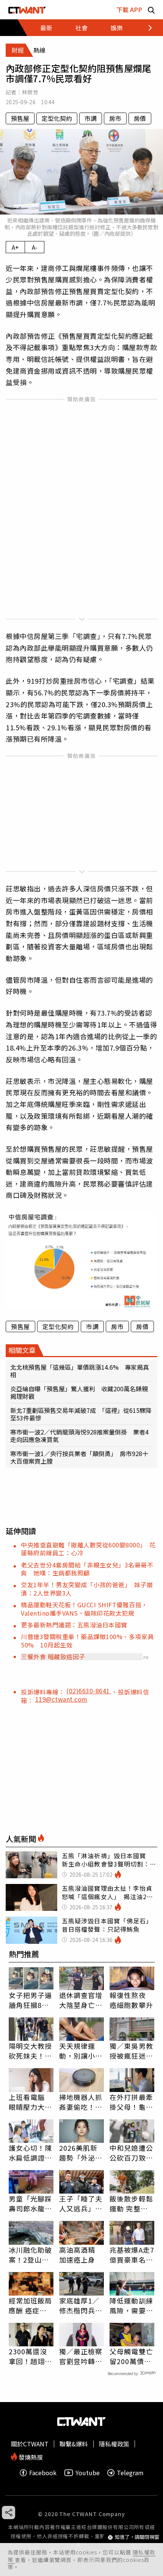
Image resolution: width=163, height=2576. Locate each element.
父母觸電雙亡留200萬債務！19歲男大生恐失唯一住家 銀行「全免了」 (132, 2356)
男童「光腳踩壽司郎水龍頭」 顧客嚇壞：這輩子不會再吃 (31, 2203)
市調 (91, 118)
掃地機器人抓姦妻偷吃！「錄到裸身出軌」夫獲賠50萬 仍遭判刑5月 (81, 2102)
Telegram (130, 2473)
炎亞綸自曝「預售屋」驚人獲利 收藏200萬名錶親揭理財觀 (79, 1392)
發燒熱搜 (30, 2456)
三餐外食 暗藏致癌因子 (53, 1657)
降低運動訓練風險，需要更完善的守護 (131, 2305)
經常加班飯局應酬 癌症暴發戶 (31, 2305)
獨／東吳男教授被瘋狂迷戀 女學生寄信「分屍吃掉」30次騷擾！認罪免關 (132, 2051)
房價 (140, 118)
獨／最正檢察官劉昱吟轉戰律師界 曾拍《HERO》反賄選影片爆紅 (81, 2356)
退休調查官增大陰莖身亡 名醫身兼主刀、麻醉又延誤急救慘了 (81, 2000)
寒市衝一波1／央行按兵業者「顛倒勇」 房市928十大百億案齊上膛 (79, 1457)
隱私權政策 (114, 2444)
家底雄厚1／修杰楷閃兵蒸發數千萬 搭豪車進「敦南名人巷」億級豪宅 (81, 2305)
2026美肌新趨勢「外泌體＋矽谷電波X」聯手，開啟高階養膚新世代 (81, 2153)
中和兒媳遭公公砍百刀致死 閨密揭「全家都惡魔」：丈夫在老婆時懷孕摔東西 (132, 2153)
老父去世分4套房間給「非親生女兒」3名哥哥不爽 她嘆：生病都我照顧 (87, 1569)
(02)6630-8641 (89, 1691)
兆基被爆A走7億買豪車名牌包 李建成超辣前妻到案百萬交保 (132, 2255)
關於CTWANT (30, 2444)
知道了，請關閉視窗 (137, 2537)
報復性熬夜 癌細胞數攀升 (131, 2000)
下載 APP (129, 9)
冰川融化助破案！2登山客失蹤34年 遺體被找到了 (31, 2255)
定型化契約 (57, 118)
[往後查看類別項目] (146, 28)
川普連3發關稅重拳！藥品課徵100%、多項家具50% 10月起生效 (87, 1640)
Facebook (43, 2473)
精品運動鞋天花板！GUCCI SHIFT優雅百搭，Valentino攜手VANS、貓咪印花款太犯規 (84, 1609)
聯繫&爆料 (74, 2444)
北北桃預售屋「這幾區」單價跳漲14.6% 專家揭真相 (80, 1371)
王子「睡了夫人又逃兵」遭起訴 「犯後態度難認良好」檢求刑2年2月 (81, 2203)
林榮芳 (30, 92)
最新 (46, 28)
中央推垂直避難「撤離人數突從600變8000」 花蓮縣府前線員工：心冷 (88, 1549)
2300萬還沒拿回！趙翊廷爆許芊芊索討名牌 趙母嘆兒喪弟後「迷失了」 (31, 2356)
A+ (15, 247)
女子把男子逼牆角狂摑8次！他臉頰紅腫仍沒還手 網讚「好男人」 (31, 2000)
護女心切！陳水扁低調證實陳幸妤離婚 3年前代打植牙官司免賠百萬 (31, 2153)
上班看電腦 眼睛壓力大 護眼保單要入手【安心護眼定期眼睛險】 (31, 2102)
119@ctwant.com (61, 1699)
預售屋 (20, 118)
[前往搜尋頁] (151, 10)
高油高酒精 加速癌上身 (77, 2255)
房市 (115, 118)
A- (35, 247)
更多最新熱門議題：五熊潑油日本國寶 (74, 1625)
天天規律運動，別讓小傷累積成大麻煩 (81, 2051)
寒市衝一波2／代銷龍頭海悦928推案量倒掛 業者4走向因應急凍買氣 (79, 1436)
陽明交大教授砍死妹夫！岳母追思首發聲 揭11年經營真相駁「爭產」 (31, 2051)
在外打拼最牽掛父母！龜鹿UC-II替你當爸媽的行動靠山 (131, 2102)
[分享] (9, 2513)
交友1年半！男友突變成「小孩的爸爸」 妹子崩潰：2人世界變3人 (87, 1589)
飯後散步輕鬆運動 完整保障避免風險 (131, 2203)
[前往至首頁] (27, 10)
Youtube (88, 2473)
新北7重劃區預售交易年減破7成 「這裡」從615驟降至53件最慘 (81, 1414)
